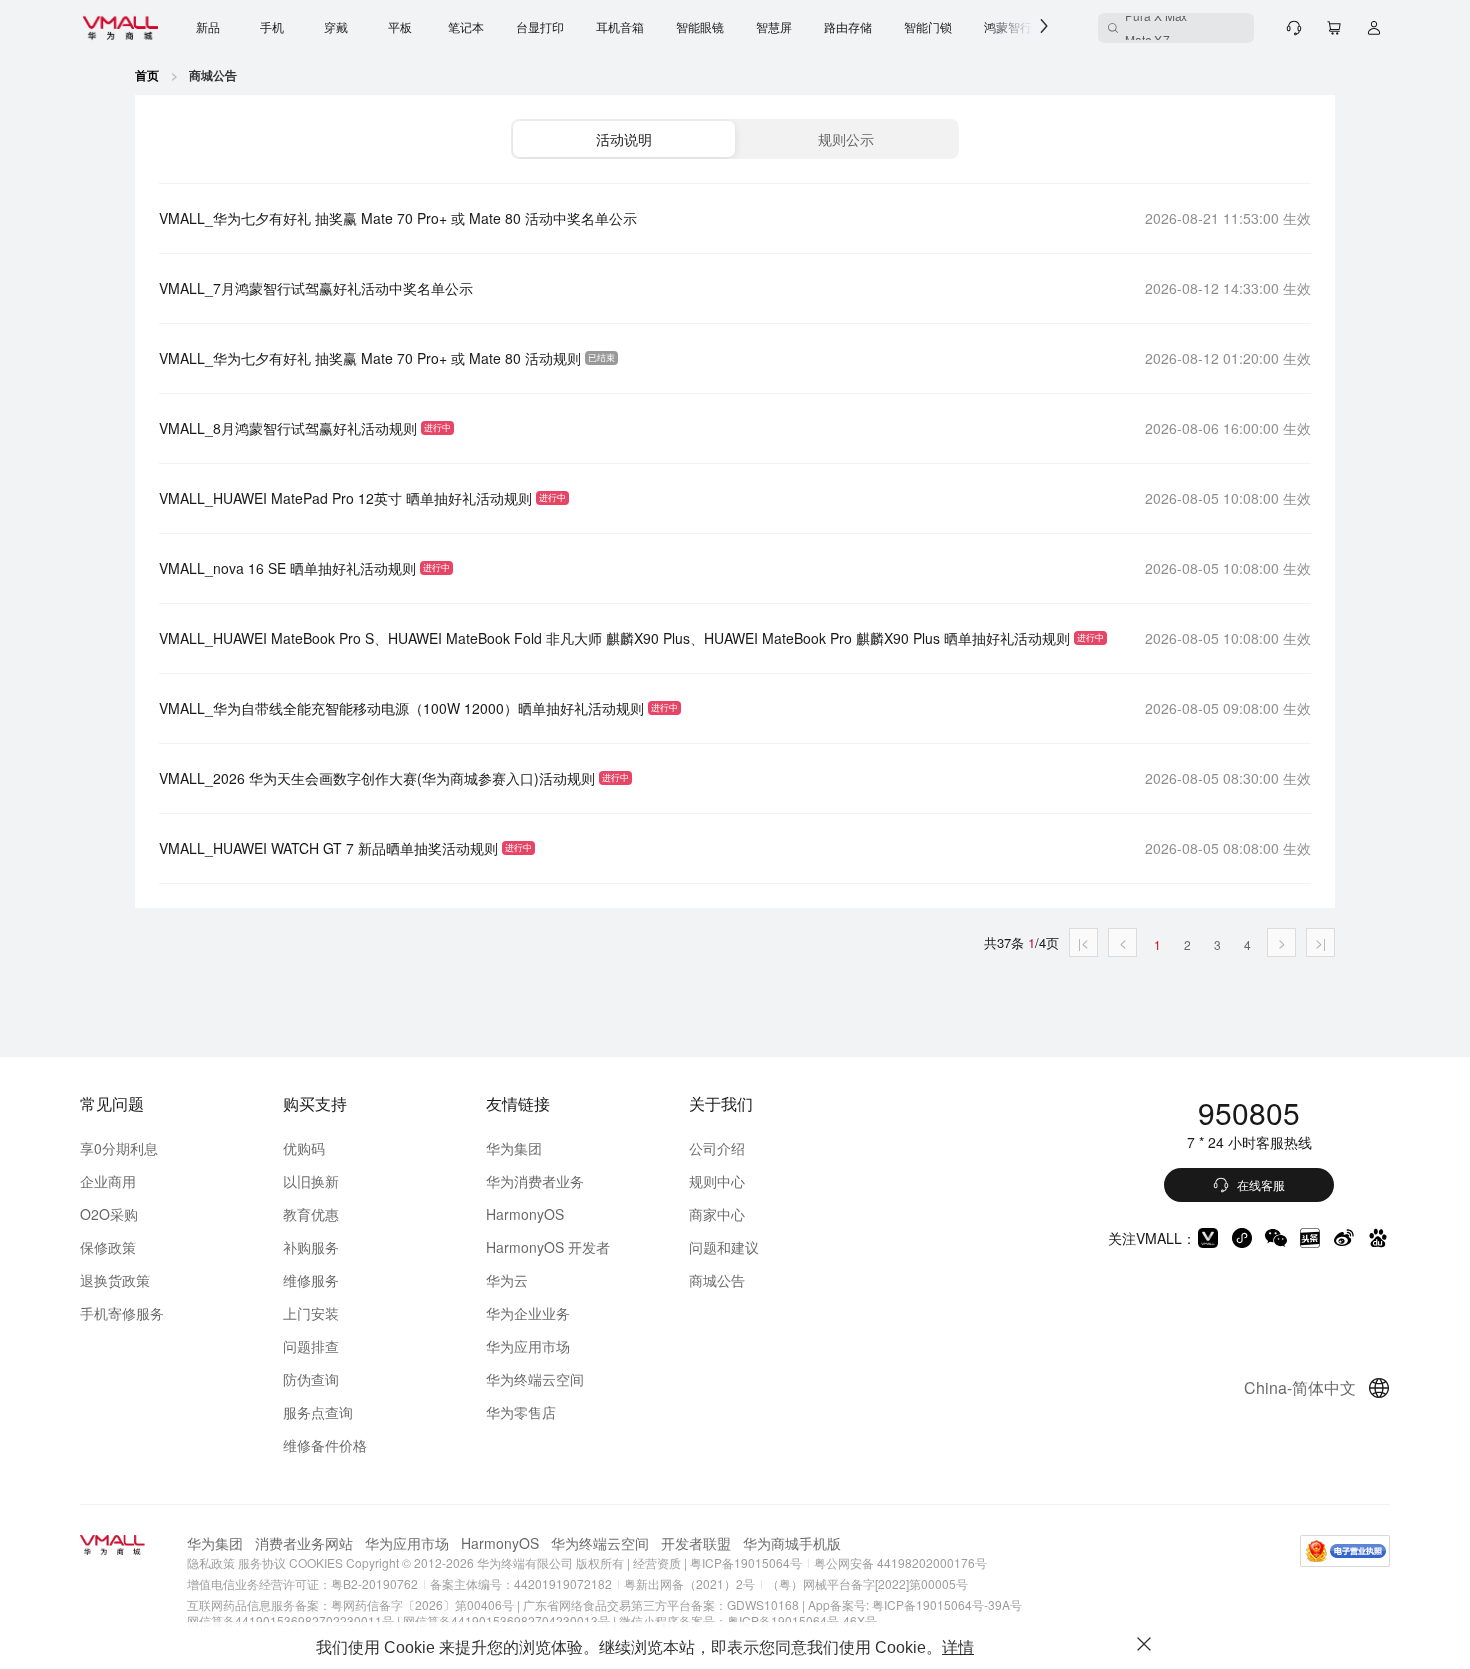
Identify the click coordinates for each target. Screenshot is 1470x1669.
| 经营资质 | (657, 1562)
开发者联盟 (696, 1543)
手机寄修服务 (122, 1313)
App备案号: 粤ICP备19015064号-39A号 (915, 1604)
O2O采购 (109, 1214)
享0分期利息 (119, 1148)
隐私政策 (211, 1562)
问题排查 (311, 1346)
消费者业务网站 (304, 1543)
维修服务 (311, 1280)
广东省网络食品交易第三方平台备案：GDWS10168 (661, 1604)
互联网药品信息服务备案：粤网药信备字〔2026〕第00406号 (350, 1604)
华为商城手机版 (792, 1543)
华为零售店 (521, 1412)
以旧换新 (311, 1181)
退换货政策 (115, 1280)
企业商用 (108, 1181)
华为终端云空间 (535, 1379)
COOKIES (316, 1562)
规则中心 (717, 1181)
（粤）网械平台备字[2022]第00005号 (867, 1583)
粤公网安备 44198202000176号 (900, 1562)
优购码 (304, 1148)
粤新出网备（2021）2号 (689, 1583)
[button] (624, 139)
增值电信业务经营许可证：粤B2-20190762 (302, 1583)
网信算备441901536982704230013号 (506, 1620)
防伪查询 (311, 1379)
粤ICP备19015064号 (744, 1562)
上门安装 (311, 1313)
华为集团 (514, 1148)
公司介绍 (717, 1148)
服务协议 (262, 1562)
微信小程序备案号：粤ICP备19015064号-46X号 (748, 1620)
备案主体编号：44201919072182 (521, 1583)
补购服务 (311, 1247)
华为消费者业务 (535, 1181)
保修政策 (108, 1247)
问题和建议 (724, 1247)
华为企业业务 (528, 1313)
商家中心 (717, 1214)
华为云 (507, 1280)
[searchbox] (1176, 28)
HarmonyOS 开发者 (548, 1247)
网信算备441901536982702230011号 (290, 1620)
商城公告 (717, 1280)
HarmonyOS (525, 1214)
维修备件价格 (325, 1445)
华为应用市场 (528, 1346)
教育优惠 (311, 1214)
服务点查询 (318, 1412)
